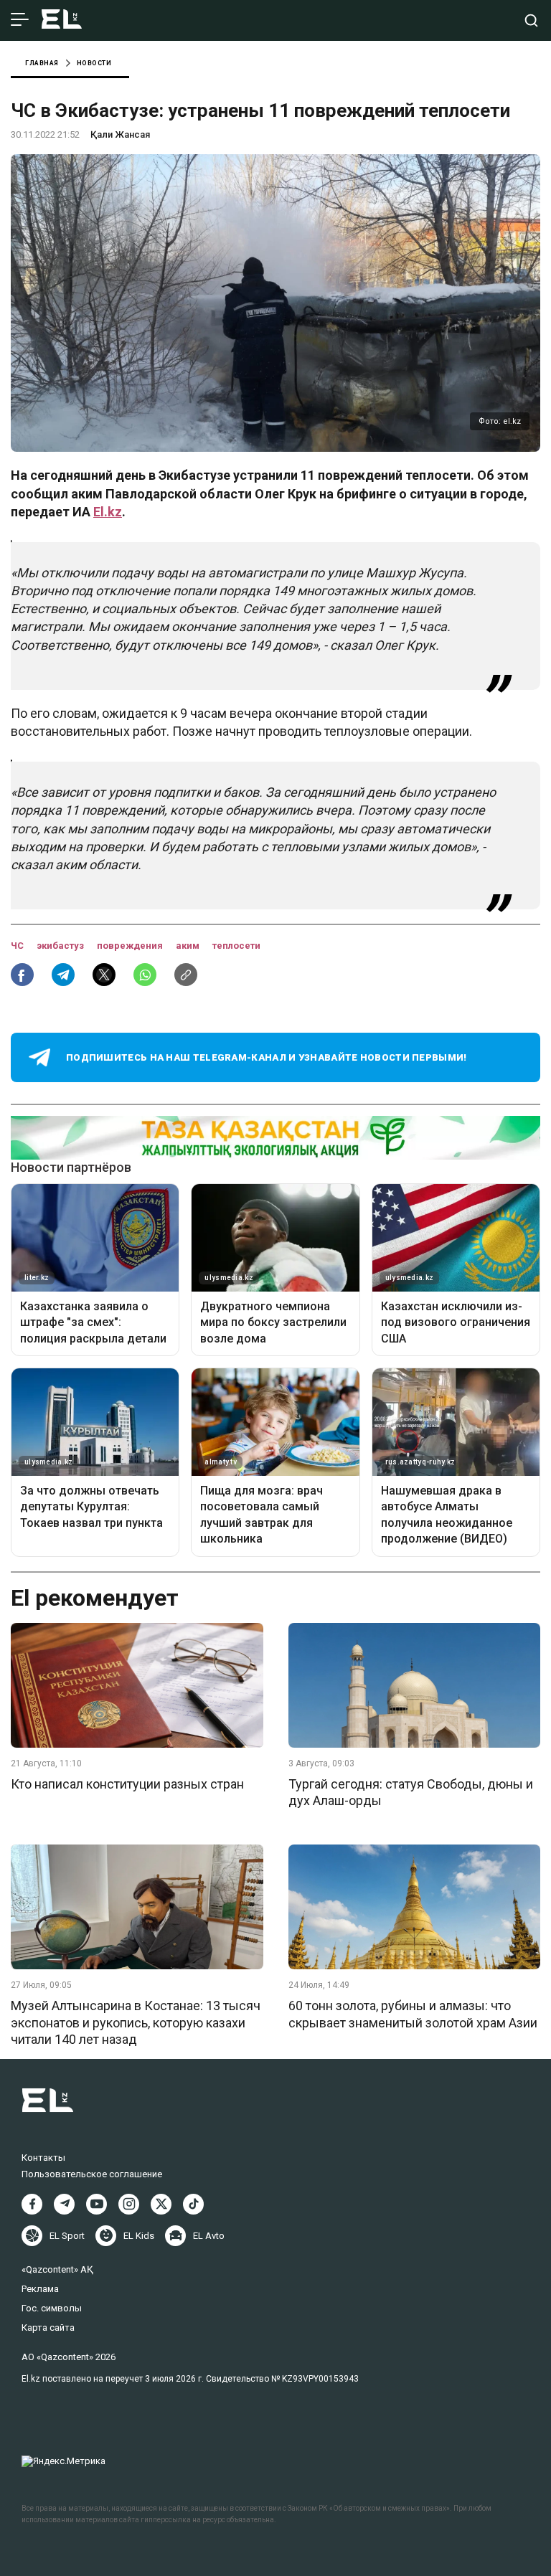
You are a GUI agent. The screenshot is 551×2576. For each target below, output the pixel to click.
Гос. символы (52, 2308)
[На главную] (62, 20)
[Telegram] (64, 2204)
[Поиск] (531, 20)
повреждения (131, 946)
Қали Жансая (120, 134)
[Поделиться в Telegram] (63, 975)
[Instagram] (129, 2204)
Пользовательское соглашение (92, 2174)
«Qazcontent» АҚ (57, 2269)
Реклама (40, 2289)
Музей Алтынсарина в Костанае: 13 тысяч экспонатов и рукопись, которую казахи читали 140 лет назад (136, 2022)
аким (189, 946)
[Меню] (20, 20)
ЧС (18, 946)
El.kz (108, 512)
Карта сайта (48, 2328)
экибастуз (61, 946)
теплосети (236, 946)
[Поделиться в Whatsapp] (145, 975)
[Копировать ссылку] (186, 975)
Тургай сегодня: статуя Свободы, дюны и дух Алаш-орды (411, 1792)
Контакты (43, 2158)
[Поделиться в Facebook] (22, 975)
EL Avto (209, 2236)
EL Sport (67, 2236)
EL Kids (139, 2236)
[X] (161, 2204)
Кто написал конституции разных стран (127, 1784)
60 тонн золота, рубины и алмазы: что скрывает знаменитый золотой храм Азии (413, 2014)
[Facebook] (32, 2204)
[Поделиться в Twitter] (104, 975)
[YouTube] (96, 2204)
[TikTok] (193, 2204)
